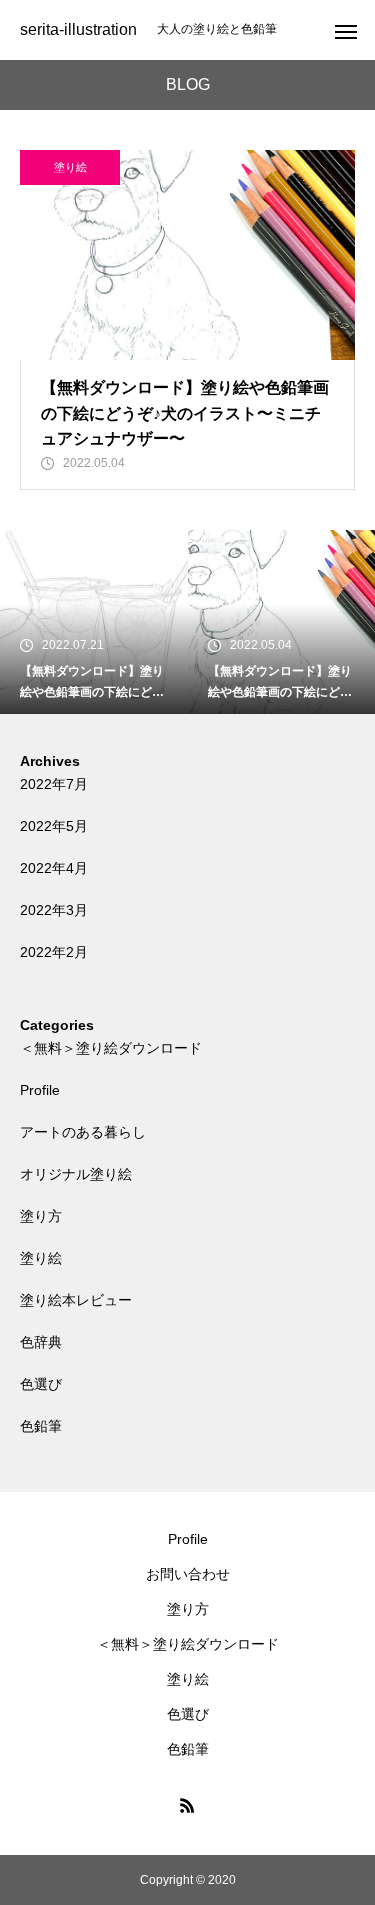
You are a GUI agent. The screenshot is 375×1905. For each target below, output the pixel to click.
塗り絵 (70, 167)
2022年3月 (54, 910)
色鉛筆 (41, 1426)
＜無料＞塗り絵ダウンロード (111, 1048)
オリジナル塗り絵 (76, 1174)
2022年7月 (54, 784)
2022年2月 (54, 952)
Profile (40, 1090)
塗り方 (41, 1216)
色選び (41, 1384)
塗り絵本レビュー (76, 1300)
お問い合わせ (188, 1574)
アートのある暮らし (83, 1132)
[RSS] (188, 1805)
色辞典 (41, 1342)
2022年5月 (54, 826)
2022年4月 (54, 868)
